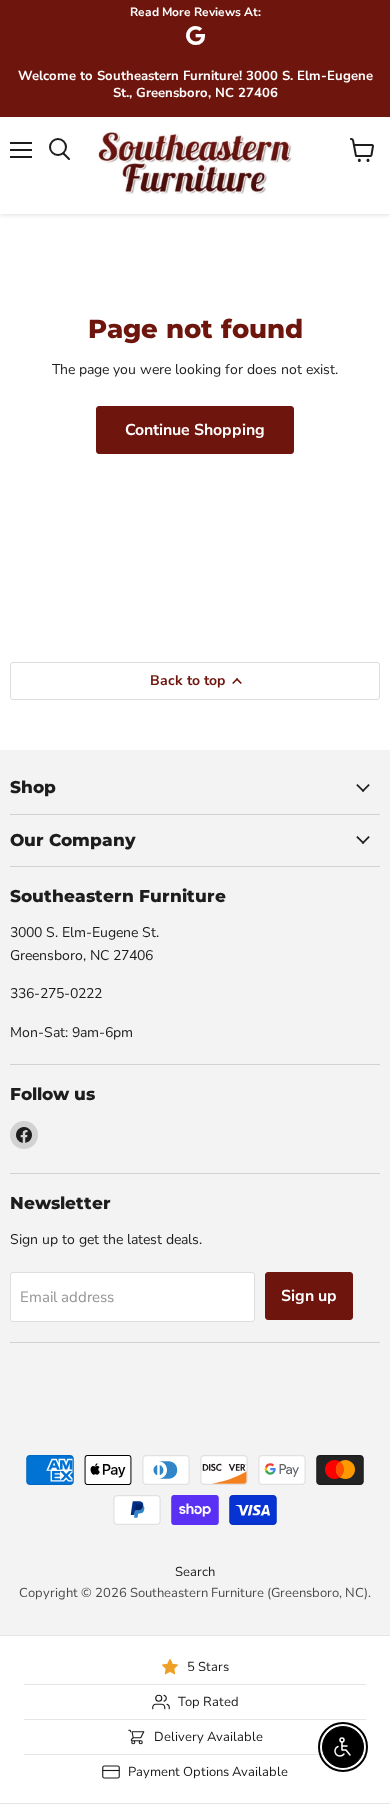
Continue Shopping (195, 430)
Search (195, 1572)
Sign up (309, 1296)
